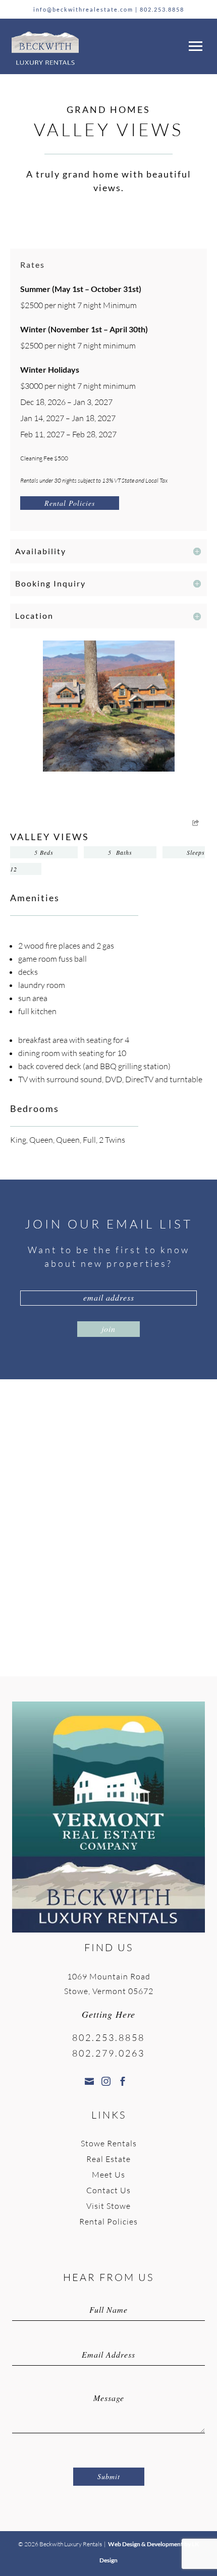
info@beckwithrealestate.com (83, 9)
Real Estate (108, 2159)
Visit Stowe (108, 2206)
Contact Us (108, 2190)
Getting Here (108, 2014)
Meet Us (108, 2175)
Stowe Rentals (109, 2143)
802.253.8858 (162, 9)
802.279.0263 (108, 2053)
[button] (194, 44)
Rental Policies (70, 503)
